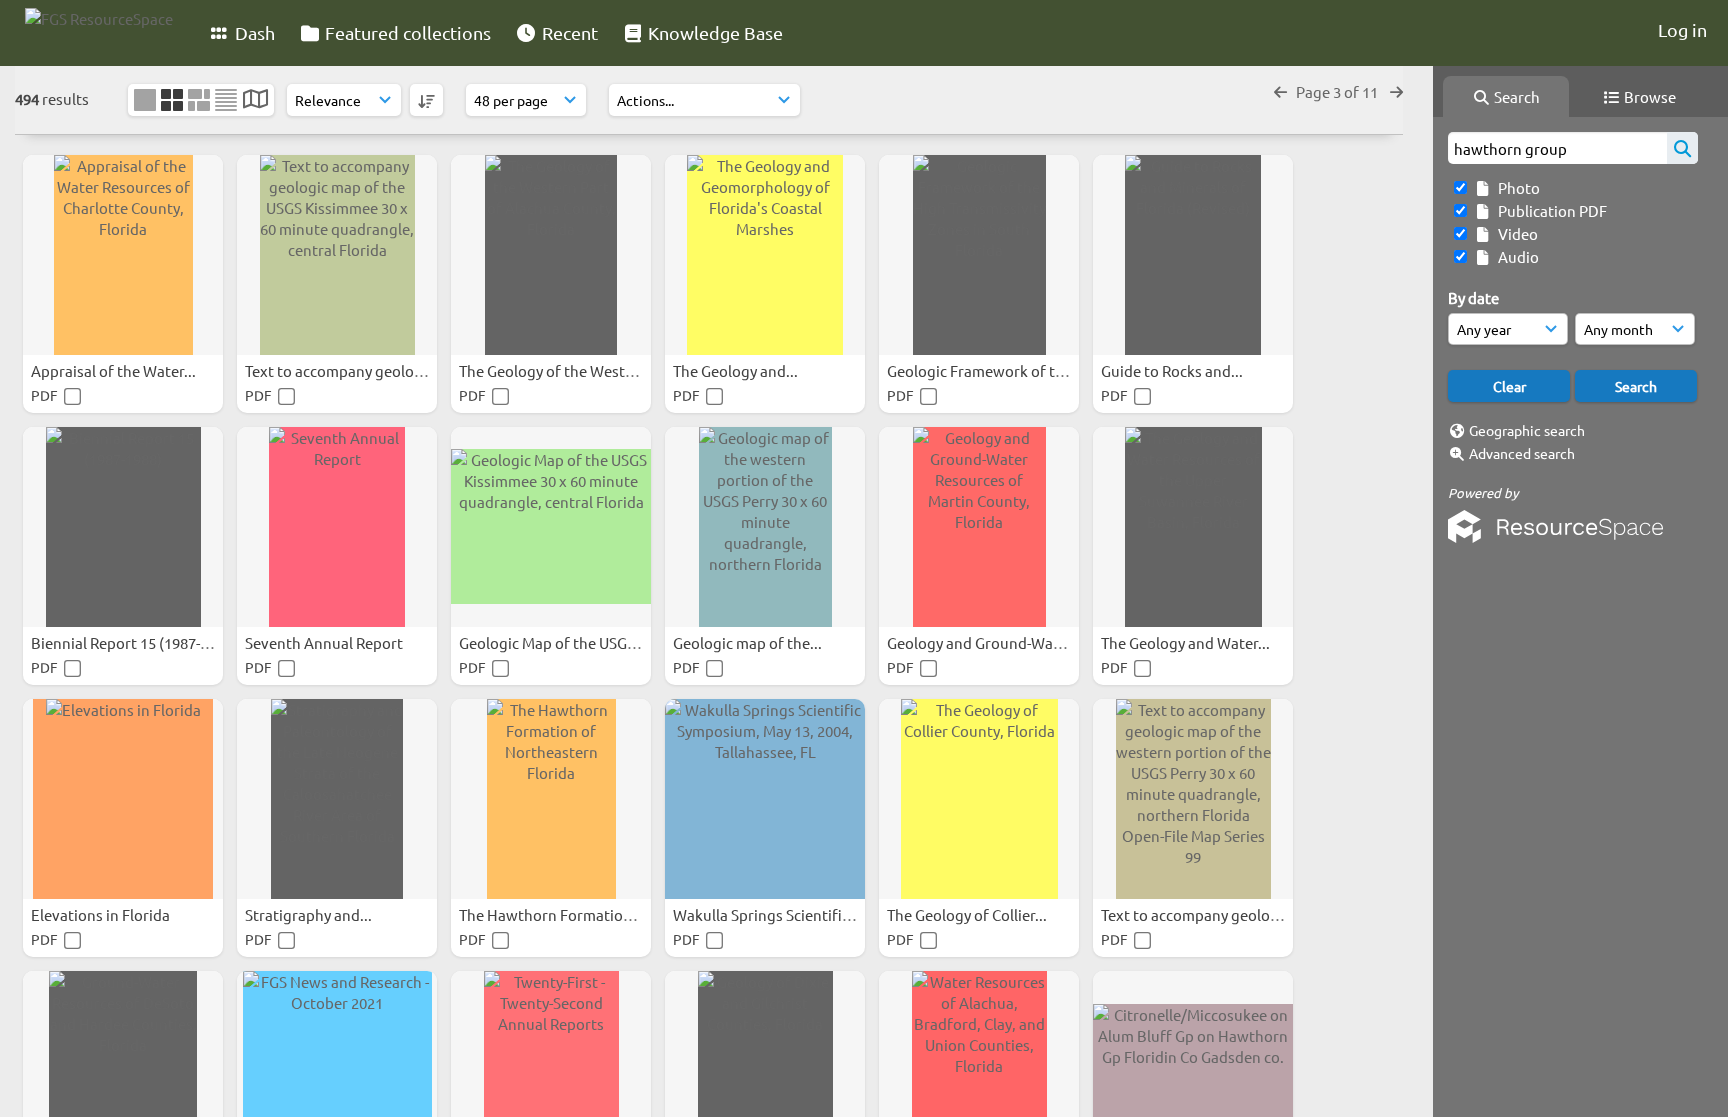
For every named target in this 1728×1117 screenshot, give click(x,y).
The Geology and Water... (1187, 642)
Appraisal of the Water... (115, 370)
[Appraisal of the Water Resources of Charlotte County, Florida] (123, 255)
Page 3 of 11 (1338, 91)
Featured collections (406, 32)
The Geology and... (737, 370)
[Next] (1396, 91)
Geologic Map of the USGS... (554, 642)
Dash (253, 32)
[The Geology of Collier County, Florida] (979, 799)
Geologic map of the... (749, 642)
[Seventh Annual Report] (337, 527)
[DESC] (426, 100)
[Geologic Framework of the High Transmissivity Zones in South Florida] (979, 255)
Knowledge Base (713, 32)
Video (1515, 233)
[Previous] (1280, 91)
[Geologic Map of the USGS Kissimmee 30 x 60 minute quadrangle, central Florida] (551, 527)
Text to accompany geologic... (347, 370)
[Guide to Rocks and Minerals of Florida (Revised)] (1193, 255)
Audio (1515, 256)
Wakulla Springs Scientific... (768, 914)
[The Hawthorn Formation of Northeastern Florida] (551, 799)
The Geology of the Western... (561, 370)
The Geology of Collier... (968, 914)
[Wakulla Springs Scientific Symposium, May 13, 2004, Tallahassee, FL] (765, 799)
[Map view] (255, 100)
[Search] (1682, 148)
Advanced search (1522, 453)
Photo (1516, 187)
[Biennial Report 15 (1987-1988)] (123, 527)
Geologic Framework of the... (987, 370)
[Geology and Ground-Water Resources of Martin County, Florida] (979, 527)
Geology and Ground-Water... (987, 642)
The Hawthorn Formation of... (561, 914)
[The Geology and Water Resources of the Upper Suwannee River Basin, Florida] (1193, 527)
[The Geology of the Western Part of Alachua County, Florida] (551, 255)
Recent (568, 32)
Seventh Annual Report (325, 642)
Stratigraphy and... (310, 914)
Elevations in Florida (102, 914)
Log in (1682, 29)
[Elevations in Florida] (123, 799)
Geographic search (1527, 430)
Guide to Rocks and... (1173, 370)
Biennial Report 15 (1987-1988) (135, 642)
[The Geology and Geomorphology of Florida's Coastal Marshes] (765, 255)
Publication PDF (1549, 210)
